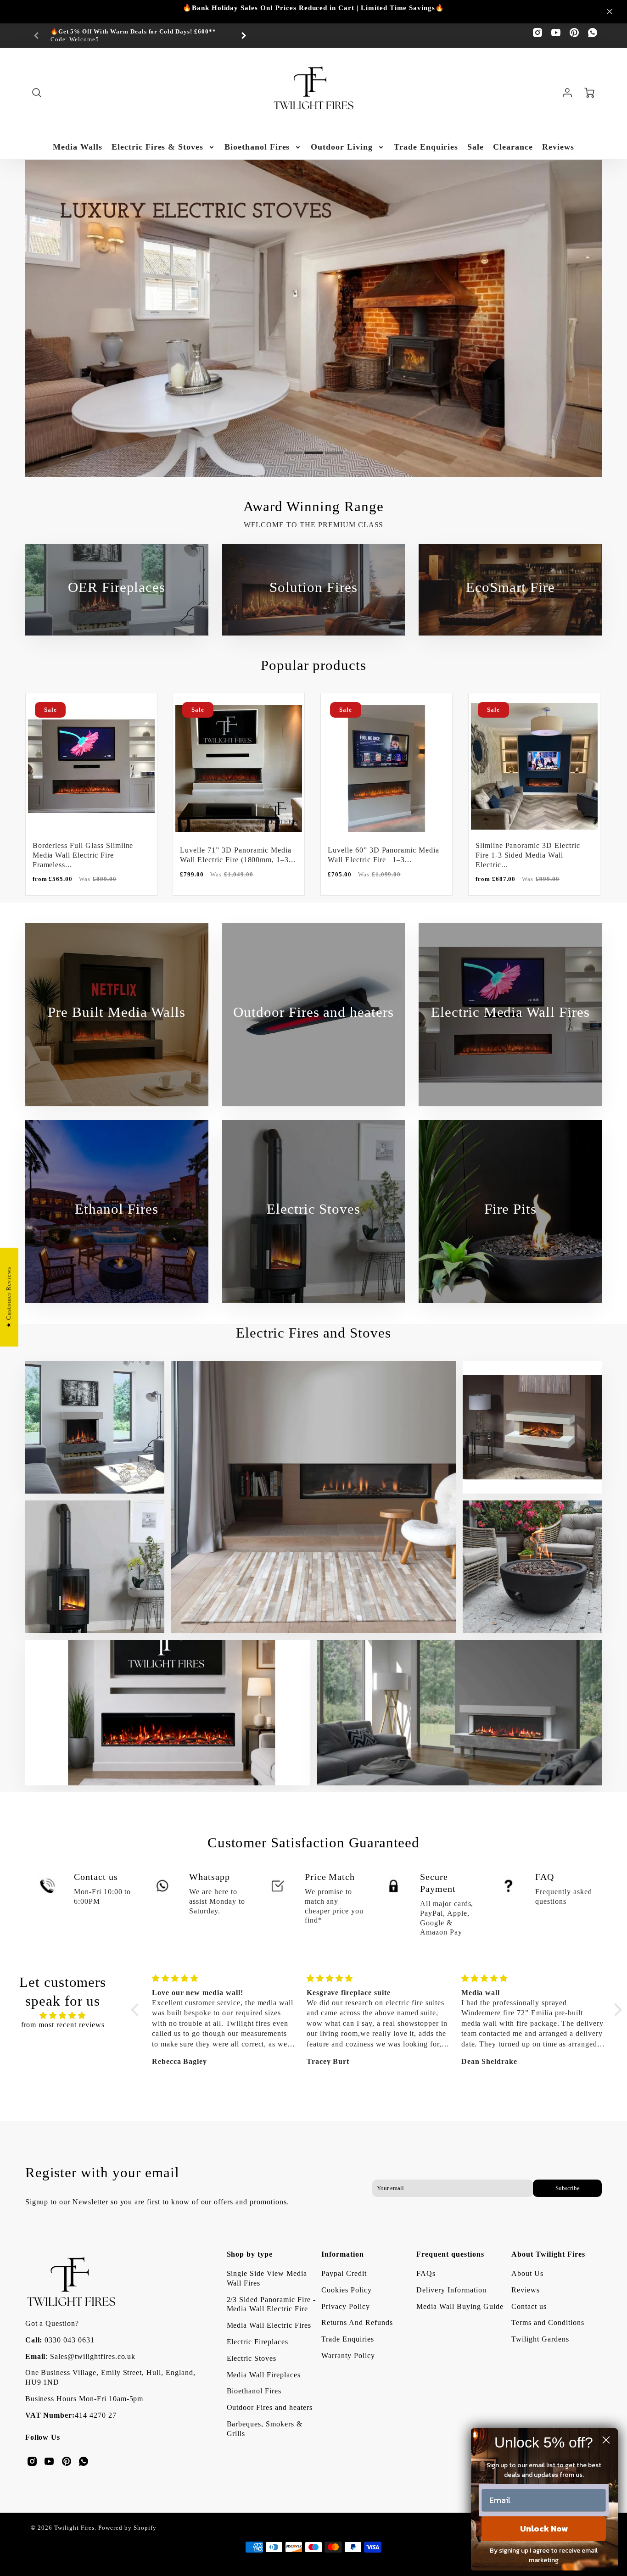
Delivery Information (451, 2290)
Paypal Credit (344, 2273)
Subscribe (568, 2188)
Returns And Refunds (357, 2322)
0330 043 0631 (69, 2340)
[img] (63, 2016)
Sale (476, 147)
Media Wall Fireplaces (264, 2375)
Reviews (558, 147)
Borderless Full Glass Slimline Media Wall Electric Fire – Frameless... (83, 855)
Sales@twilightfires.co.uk (93, 2356)
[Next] (243, 36)
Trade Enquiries (426, 147)
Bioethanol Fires (257, 147)
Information (343, 2254)
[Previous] (39, 428)
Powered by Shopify (127, 2528)
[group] (140, 36)
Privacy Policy (345, 2306)
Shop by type (250, 2254)
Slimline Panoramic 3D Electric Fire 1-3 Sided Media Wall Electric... (528, 855)
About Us (527, 2273)
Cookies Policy (346, 2290)
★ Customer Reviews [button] (9, 1297)
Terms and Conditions (548, 2322)
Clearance (513, 147)
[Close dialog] (606, 2440)
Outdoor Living (341, 147)
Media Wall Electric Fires (269, 2325)
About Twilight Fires (548, 2254)
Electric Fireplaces (258, 2342)
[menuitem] (78, 147)
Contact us (529, 2306)
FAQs (426, 2273)
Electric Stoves (252, 2358)
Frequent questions (450, 2254)
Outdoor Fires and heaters (270, 2407)
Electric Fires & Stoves (157, 147)
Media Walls (78, 147)
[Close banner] (610, 11)
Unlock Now (544, 2529)
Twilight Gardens (540, 2339)
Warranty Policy (348, 2356)
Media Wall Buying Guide (460, 2306)
